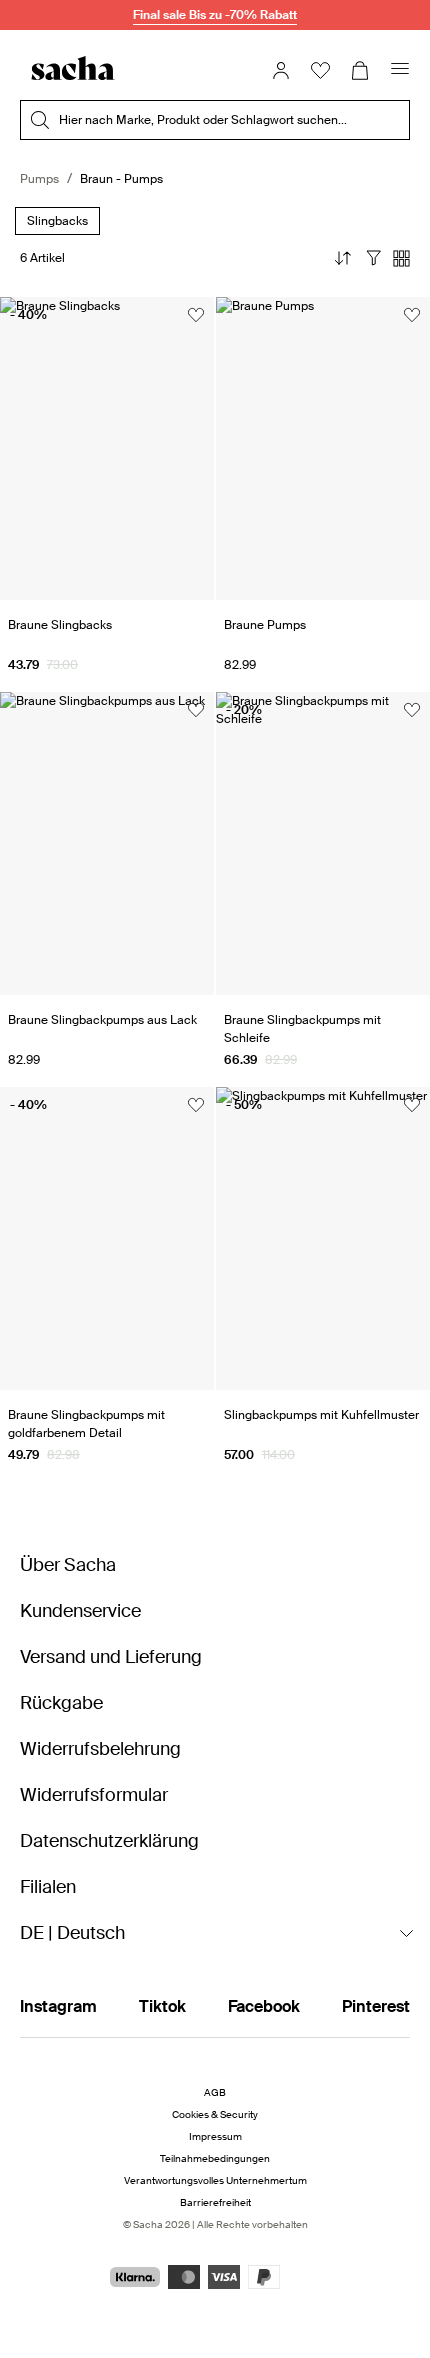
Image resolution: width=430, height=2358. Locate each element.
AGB (215, 2092)
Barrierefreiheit (215, 2202)
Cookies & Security (215, 2114)
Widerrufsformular (94, 1795)
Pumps (39, 179)
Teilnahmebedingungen (215, 2158)
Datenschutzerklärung (109, 1841)
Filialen (48, 1887)
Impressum (215, 2136)
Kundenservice (80, 1611)
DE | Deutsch (72, 1933)
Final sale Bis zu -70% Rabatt (215, 15)
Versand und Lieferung (111, 1657)
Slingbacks (57, 221)
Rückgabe (61, 1703)
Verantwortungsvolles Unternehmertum (215, 2180)
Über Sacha (68, 1565)
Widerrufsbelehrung (100, 1749)
